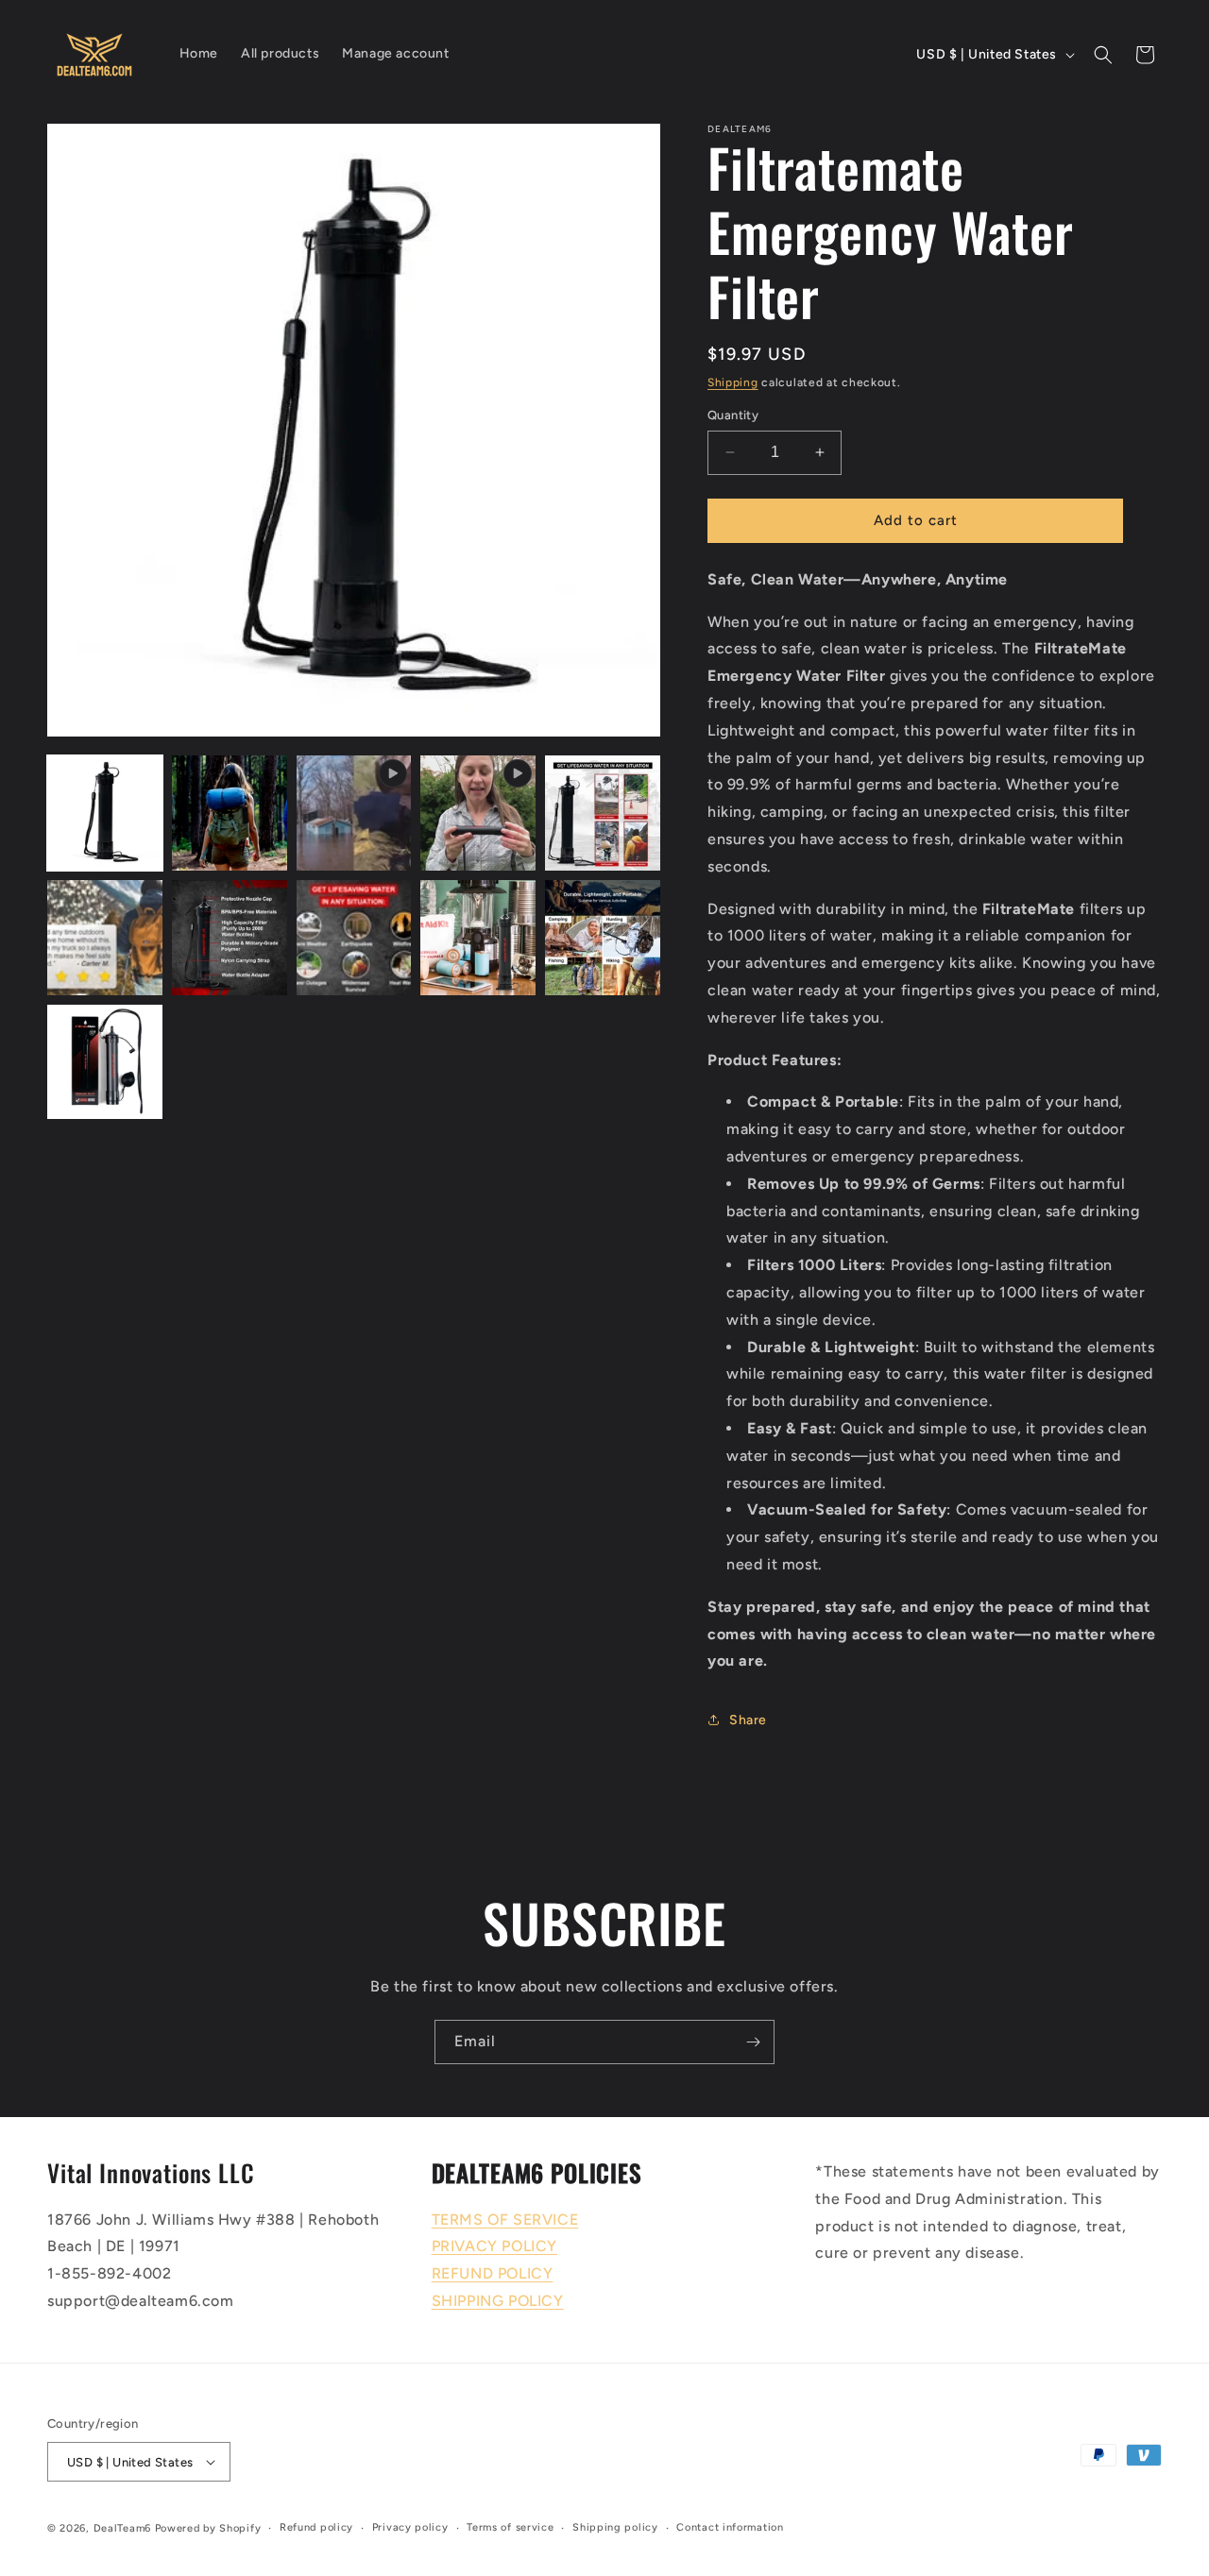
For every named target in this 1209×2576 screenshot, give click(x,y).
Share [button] (748, 1720)
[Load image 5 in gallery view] (230, 938)
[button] (1103, 55)
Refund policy (316, 2527)
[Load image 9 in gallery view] (105, 1062)
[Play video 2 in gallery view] (478, 813)
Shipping (733, 382)
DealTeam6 (122, 2528)
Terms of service (510, 2527)
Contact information (730, 2527)
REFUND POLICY (493, 2273)
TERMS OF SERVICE (505, 2220)
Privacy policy (410, 2527)
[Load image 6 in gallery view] (354, 938)
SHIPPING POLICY (498, 2301)
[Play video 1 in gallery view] (354, 813)
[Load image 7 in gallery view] (478, 938)
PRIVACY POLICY (494, 2246)
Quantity (733, 415)
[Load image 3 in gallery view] (603, 813)
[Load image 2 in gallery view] (230, 813)
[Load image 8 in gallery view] (603, 938)
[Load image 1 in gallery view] (105, 813)
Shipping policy (615, 2527)
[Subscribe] (753, 2042)
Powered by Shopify (208, 2528)
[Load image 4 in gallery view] (105, 938)
